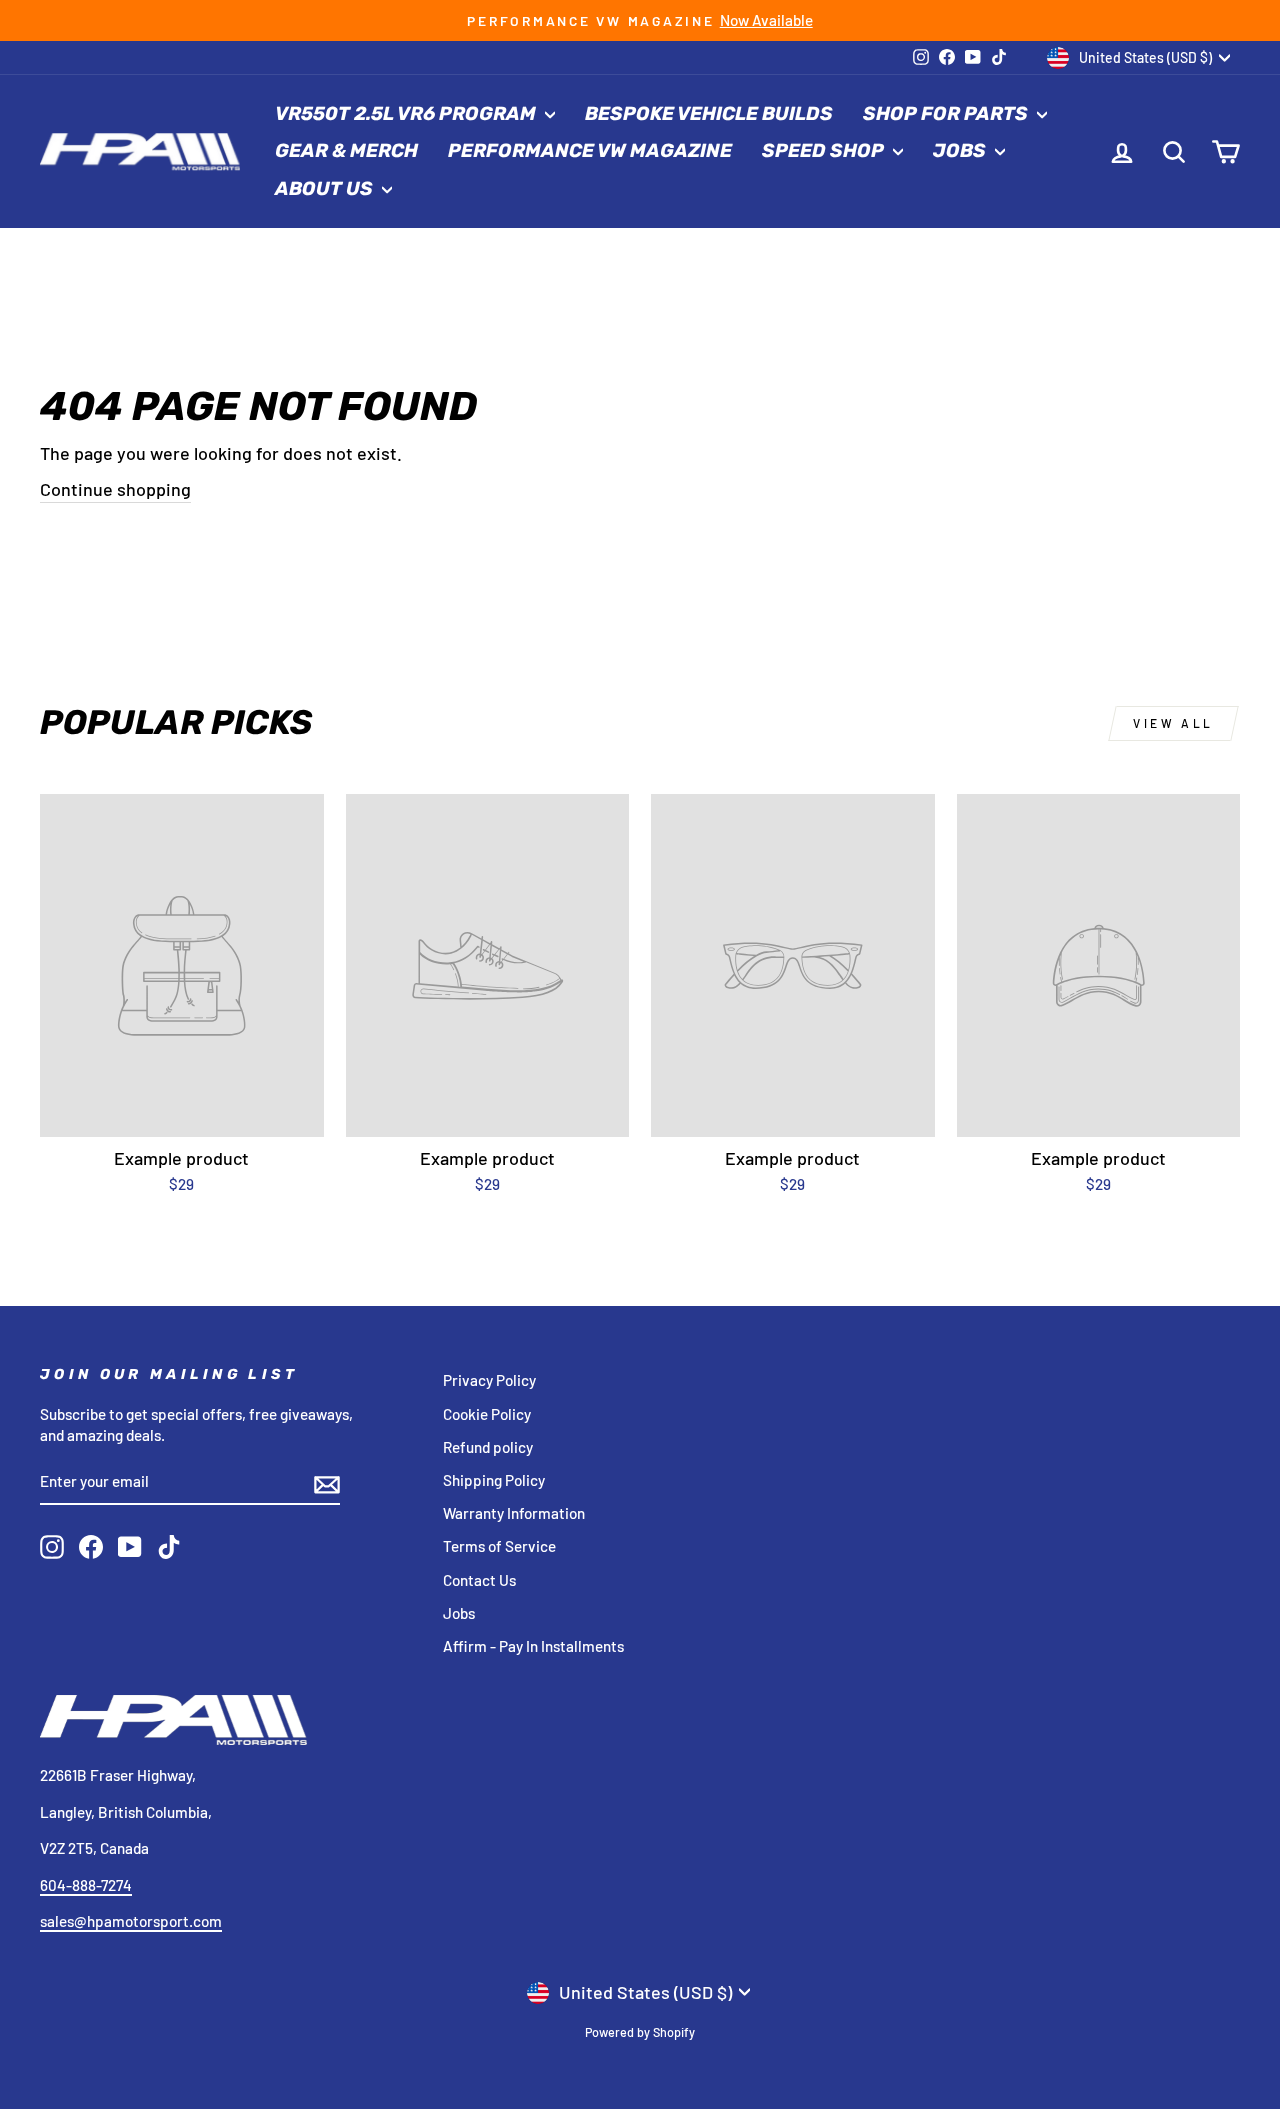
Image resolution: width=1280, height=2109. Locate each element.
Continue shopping (115, 489)
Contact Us (479, 1580)
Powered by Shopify (640, 2032)
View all (1173, 723)
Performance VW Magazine (590, 150)
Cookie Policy (487, 1414)
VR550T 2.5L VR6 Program (407, 113)
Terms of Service (499, 1546)
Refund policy (488, 1447)
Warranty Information (514, 1513)
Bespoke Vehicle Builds (709, 113)
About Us (326, 188)
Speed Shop (825, 150)
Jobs (961, 150)
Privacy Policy (489, 1380)
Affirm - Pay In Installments (533, 1646)
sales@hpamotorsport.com (131, 1921)
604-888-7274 (86, 1885)
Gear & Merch (346, 150)
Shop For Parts (947, 113)
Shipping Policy (494, 1480)
